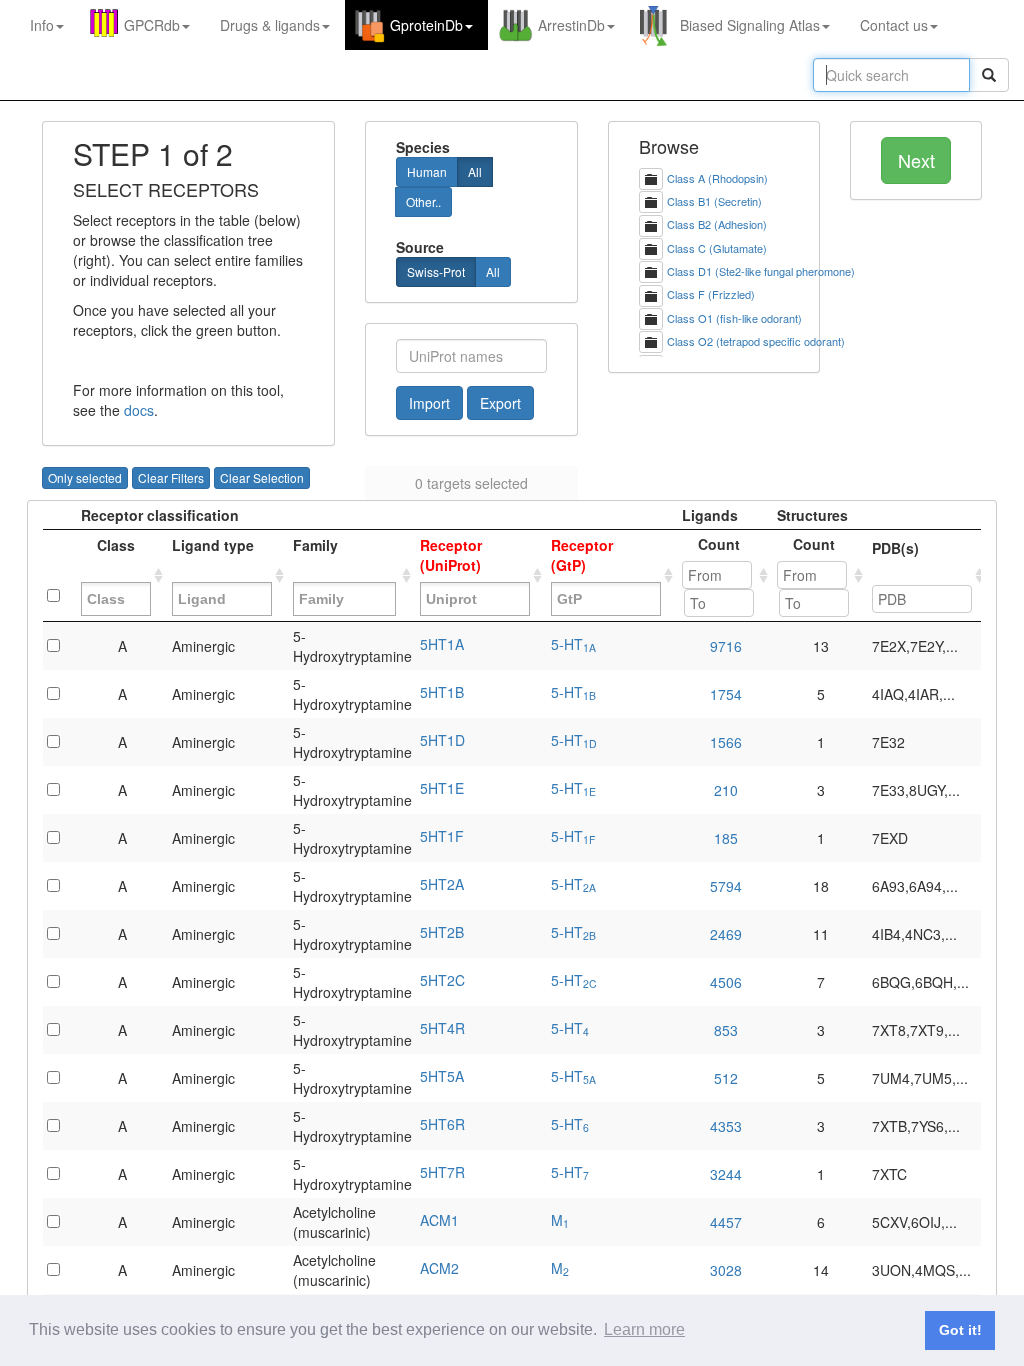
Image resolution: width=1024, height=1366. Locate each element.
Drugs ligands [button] (270, 25)
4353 (726, 1126)
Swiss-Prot (436, 271)
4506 (726, 982)
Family (315, 555)
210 (726, 790)
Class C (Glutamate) (717, 248)
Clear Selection (262, 477)
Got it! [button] (960, 1330)
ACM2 (439, 1268)
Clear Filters (171, 477)
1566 (726, 742)
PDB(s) (895, 558)
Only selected (85, 477)
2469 (726, 934)
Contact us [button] (894, 25)
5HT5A (442, 1076)
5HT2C (442, 980)
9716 (726, 646)
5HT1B (442, 692)
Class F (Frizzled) (711, 294)
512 (726, 1078)
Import (429, 403)
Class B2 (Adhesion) (717, 224)
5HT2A (442, 884)
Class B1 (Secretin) (714, 201)
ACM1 (439, 1220)
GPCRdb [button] (152, 25)
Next (916, 160)
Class (116, 555)
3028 (726, 1270)
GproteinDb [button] (426, 25)
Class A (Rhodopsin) (717, 178)
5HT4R (442, 1028)
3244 (726, 1174)
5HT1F (442, 836)
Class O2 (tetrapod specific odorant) (756, 341)
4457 (726, 1222)
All (475, 171)
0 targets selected (471, 483)
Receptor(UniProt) (451, 555)
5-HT (573, 644)
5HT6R (442, 1124)
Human (427, 171)
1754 (726, 694)
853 (726, 1030)
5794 (726, 886)
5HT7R (442, 1172)
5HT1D (442, 740)
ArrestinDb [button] (571, 25)
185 (726, 838)
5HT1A (442, 644)
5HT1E (442, 788)
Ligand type (213, 555)
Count (719, 544)
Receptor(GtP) (582, 555)
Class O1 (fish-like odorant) (734, 318)
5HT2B (442, 932)
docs (139, 410)
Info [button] (42, 25)
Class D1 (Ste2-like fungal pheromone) (761, 271)
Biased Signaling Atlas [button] (750, 25)
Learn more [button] (644, 1329)
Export (500, 403)
